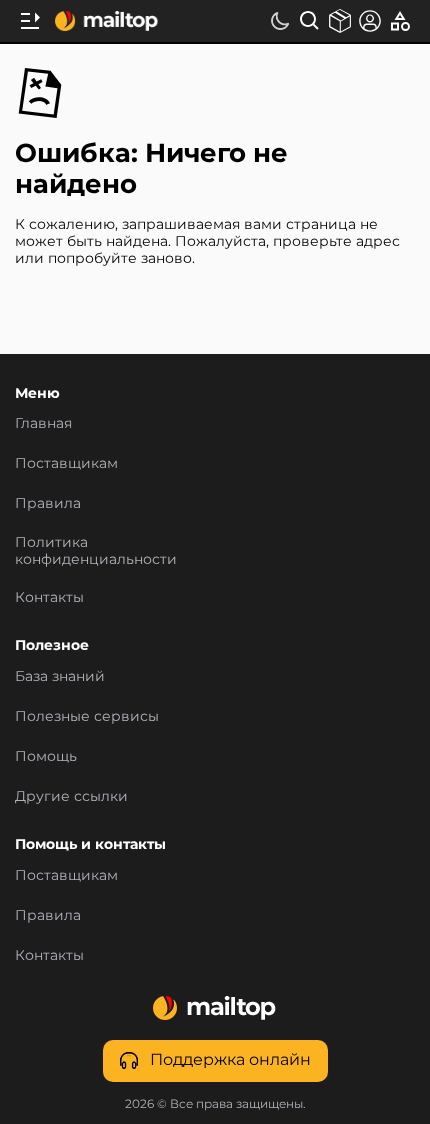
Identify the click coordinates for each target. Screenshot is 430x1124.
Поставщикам (66, 465)
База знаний (60, 677)
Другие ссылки (71, 797)
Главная (43, 425)
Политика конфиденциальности (96, 552)
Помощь (46, 757)
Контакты (49, 598)
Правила (48, 505)
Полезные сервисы (87, 717)
